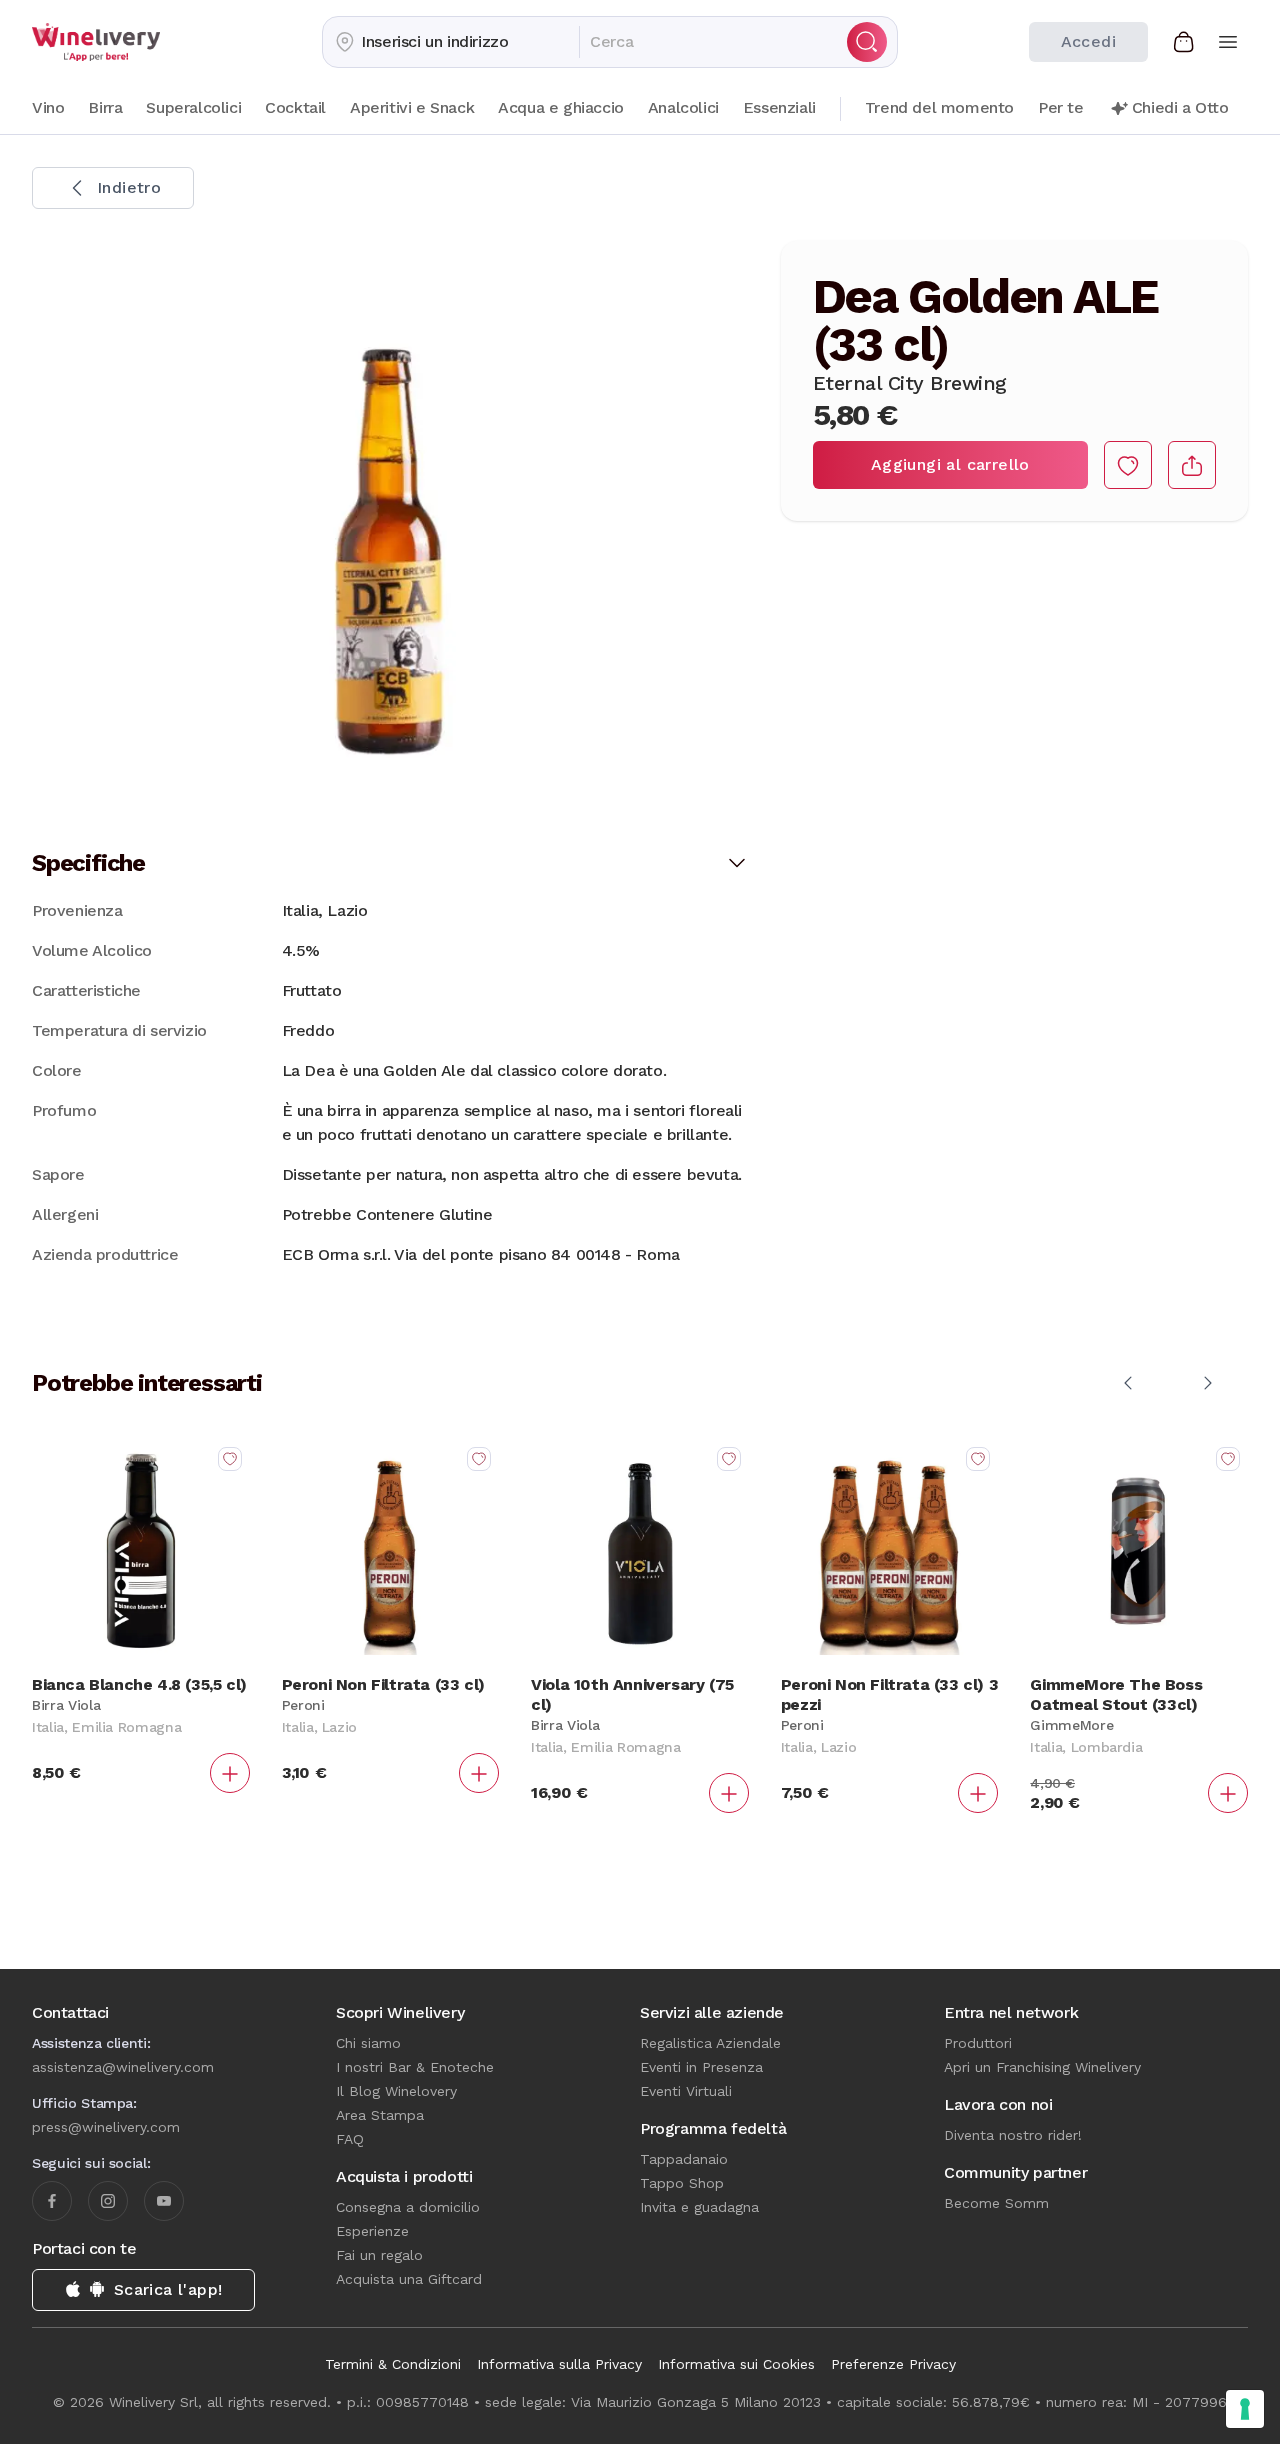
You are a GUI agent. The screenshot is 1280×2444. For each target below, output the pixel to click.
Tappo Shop (682, 2183)
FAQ (350, 2139)
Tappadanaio (684, 2159)
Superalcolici (193, 107)
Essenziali (779, 107)
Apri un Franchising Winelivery (1042, 2067)
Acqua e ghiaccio (561, 107)
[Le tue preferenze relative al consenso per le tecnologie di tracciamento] (1245, 2409)
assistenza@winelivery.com (123, 2067)
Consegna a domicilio (408, 2207)
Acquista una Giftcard (409, 2279)
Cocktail (295, 107)
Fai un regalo (379, 2255)
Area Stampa (380, 2115)
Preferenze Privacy (893, 2364)
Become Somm (996, 2203)
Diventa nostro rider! (1013, 2135)
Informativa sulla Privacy (559, 2364)
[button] (451, 42)
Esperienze (372, 2231)
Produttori (978, 2043)
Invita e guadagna (699, 2207)
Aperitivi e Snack (412, 107)
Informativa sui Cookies (736, 2364)
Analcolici (683, 107)
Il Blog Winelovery (396, 2091)
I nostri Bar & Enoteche (415, 2067)
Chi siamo (368, 2043)
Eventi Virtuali (686, 2091)
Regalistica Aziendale (710, 2043)
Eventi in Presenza (701, 2067)
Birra (105, 107)
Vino (48, 107)
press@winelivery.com (106, 2127)
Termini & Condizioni (393, 2364)
